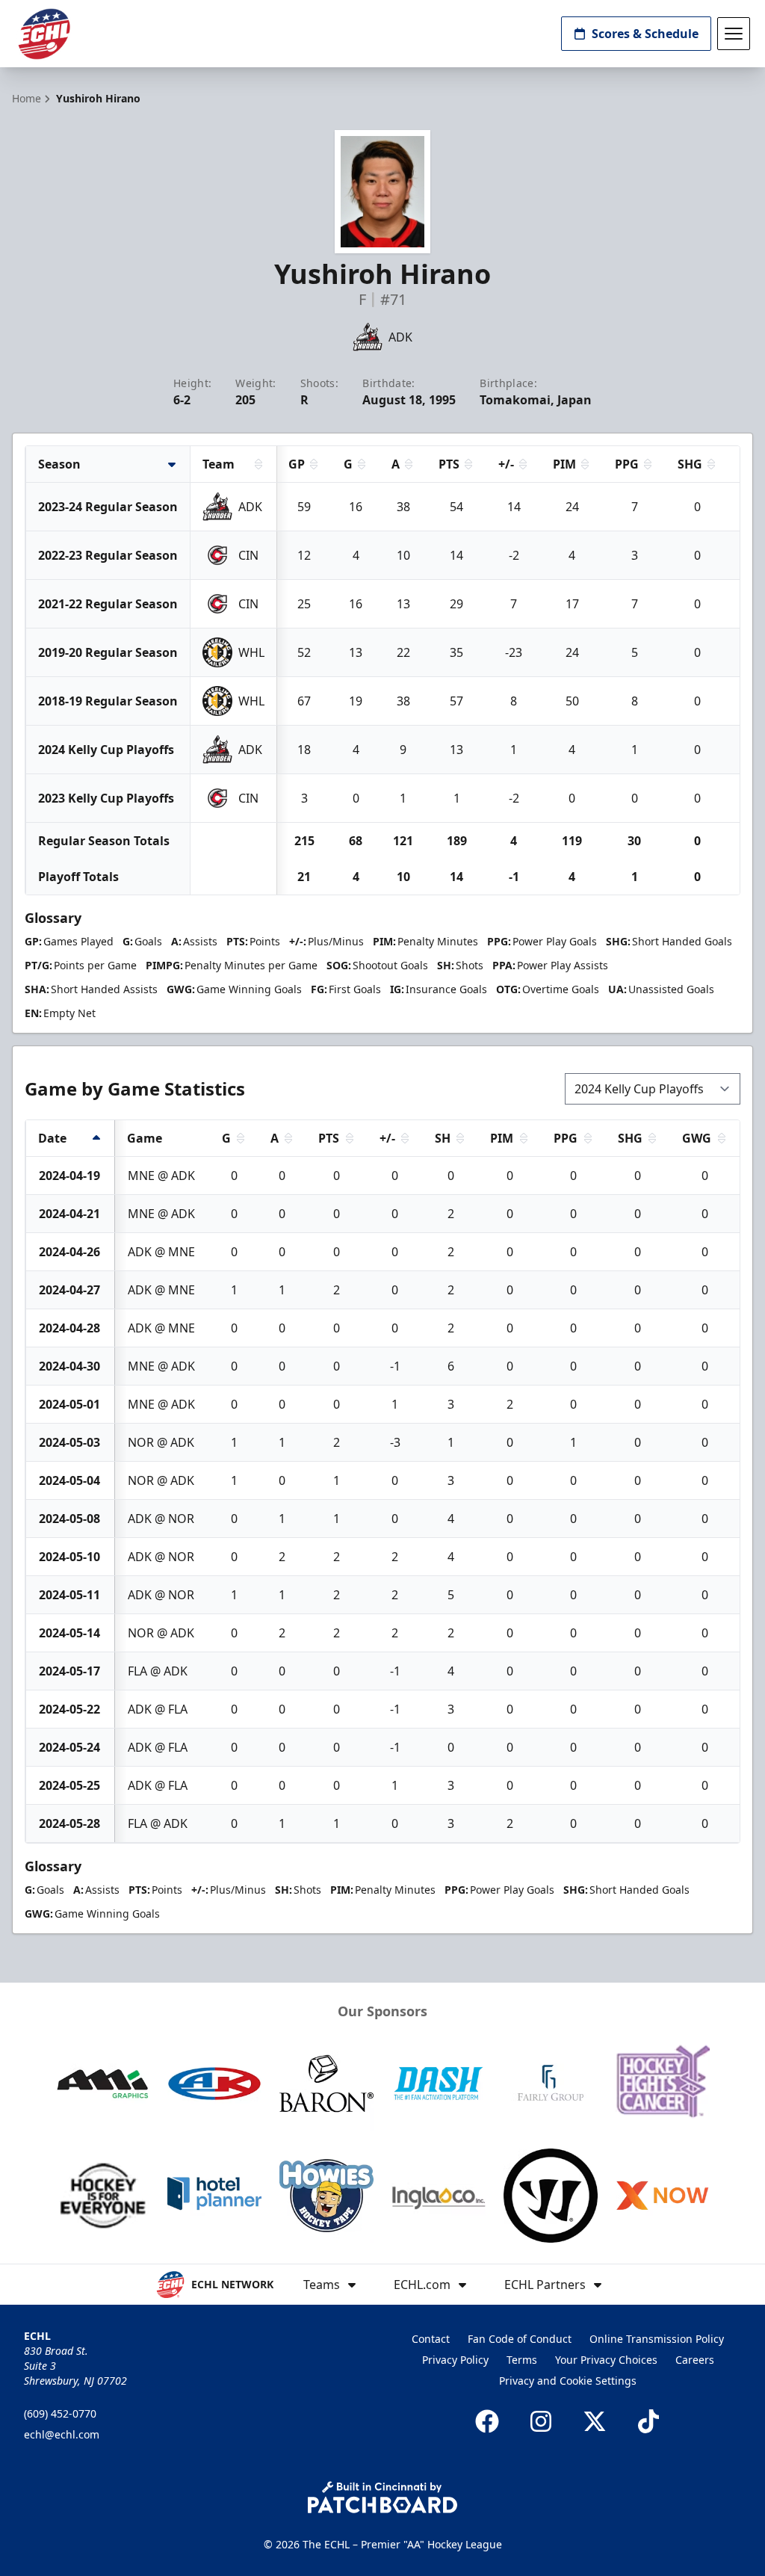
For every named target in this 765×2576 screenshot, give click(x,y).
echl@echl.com (62, 2434)
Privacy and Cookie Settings (568, 2381)
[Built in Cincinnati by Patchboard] (382, 2497)
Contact (431, 2339)
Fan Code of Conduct (520, 2339)
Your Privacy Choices (606, 2360)
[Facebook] (487, 2421)
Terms (522, 2360)
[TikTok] (648, 2421)
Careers (695, 2360)
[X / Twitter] (595, 2421)
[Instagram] (541, 2421)
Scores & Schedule (645, 34)
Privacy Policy (455, 2360)
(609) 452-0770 (60, 2413)
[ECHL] (44, 34)
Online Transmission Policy (657, 2339)
